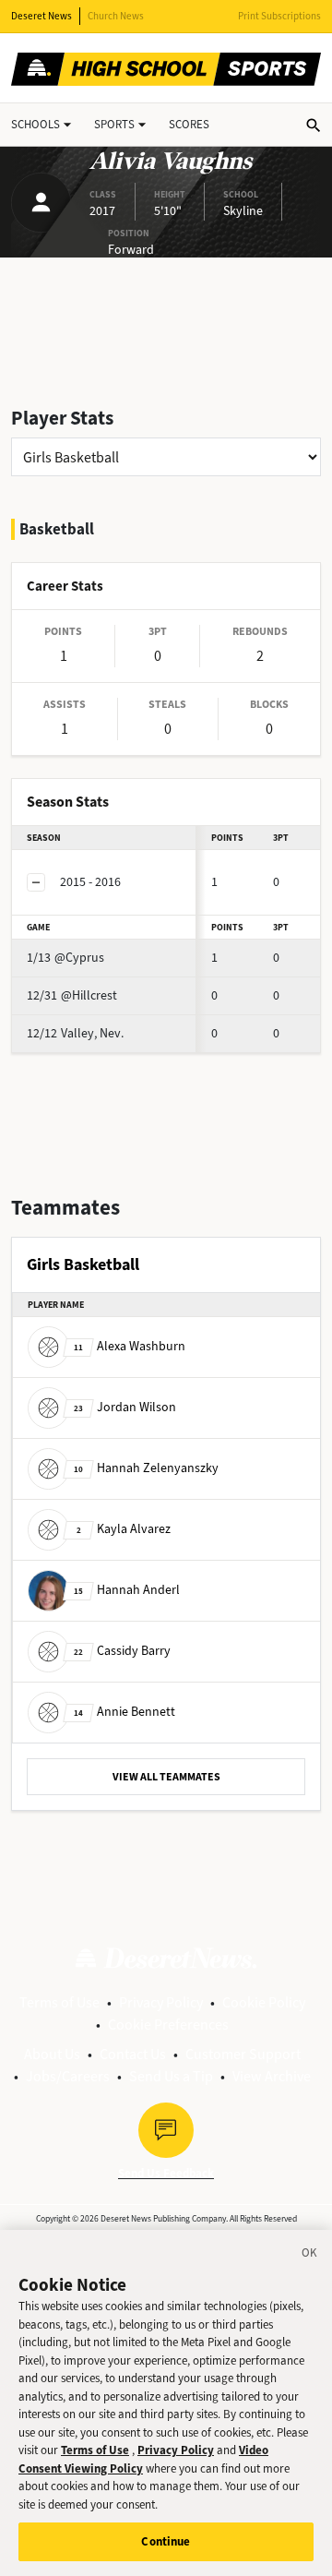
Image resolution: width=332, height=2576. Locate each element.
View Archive (272, 2076)
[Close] (310, 2256)
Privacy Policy (161, 2002)
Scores (189, 124)
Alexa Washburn (130, 1346)
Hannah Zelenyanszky (146, 1468)
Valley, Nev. (75, 1033)
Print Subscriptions (279, 16)
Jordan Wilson (125, 1407)
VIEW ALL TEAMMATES (166, 1777)
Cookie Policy (264, 2002)
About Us (52, 2054)
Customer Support (243, 2054)
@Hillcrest (72, 995)
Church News (116, 16)
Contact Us (133, 2054)
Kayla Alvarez (124, 1529)
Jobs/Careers (68, 2076)
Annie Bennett (125, 1712)
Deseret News (41, 16)
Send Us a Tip (171, 2076)
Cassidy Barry (122, 1651)
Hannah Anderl (127, 1590)
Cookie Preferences (168, 2025)
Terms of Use (59, 2002)
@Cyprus (65, 958)
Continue (166, 2541)
